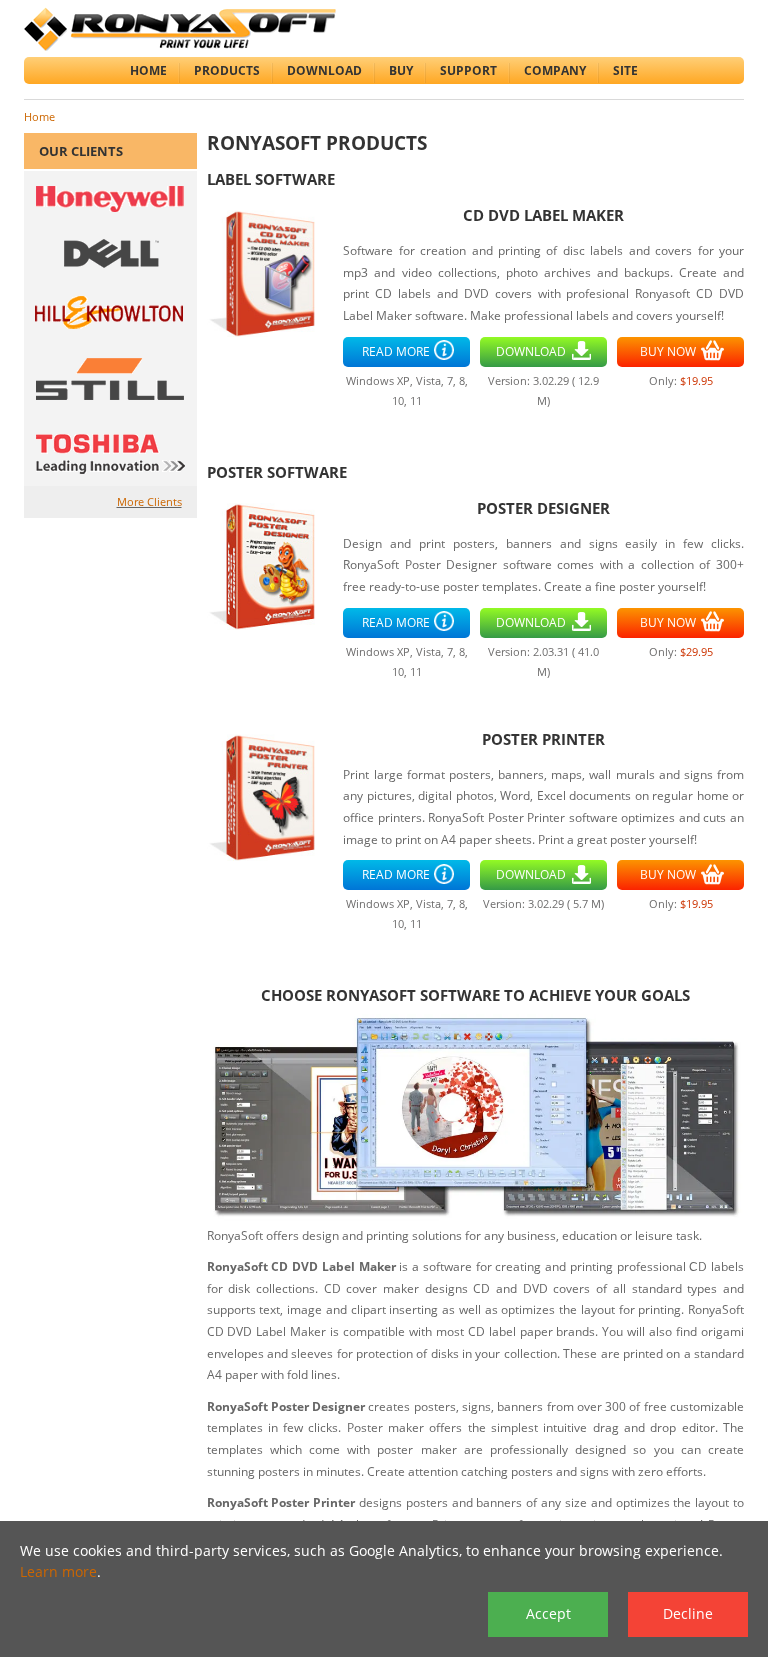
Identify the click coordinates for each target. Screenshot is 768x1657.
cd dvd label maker (543, 215)
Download (324, 70)
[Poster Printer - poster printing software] (270, 795)
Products (227, 70)
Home (148, 70)
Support (468, 70)
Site (625, 70)
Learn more (58, 1571)
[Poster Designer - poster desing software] (270, 564)
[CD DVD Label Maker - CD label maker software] (270, 272)
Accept (548, 1613)
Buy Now (668, 351)
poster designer (543, 508)
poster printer (543, 739)
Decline (688, 1613)
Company (555, 70)
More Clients (149, 501)
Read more (396, 351)
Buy (401, 70)
